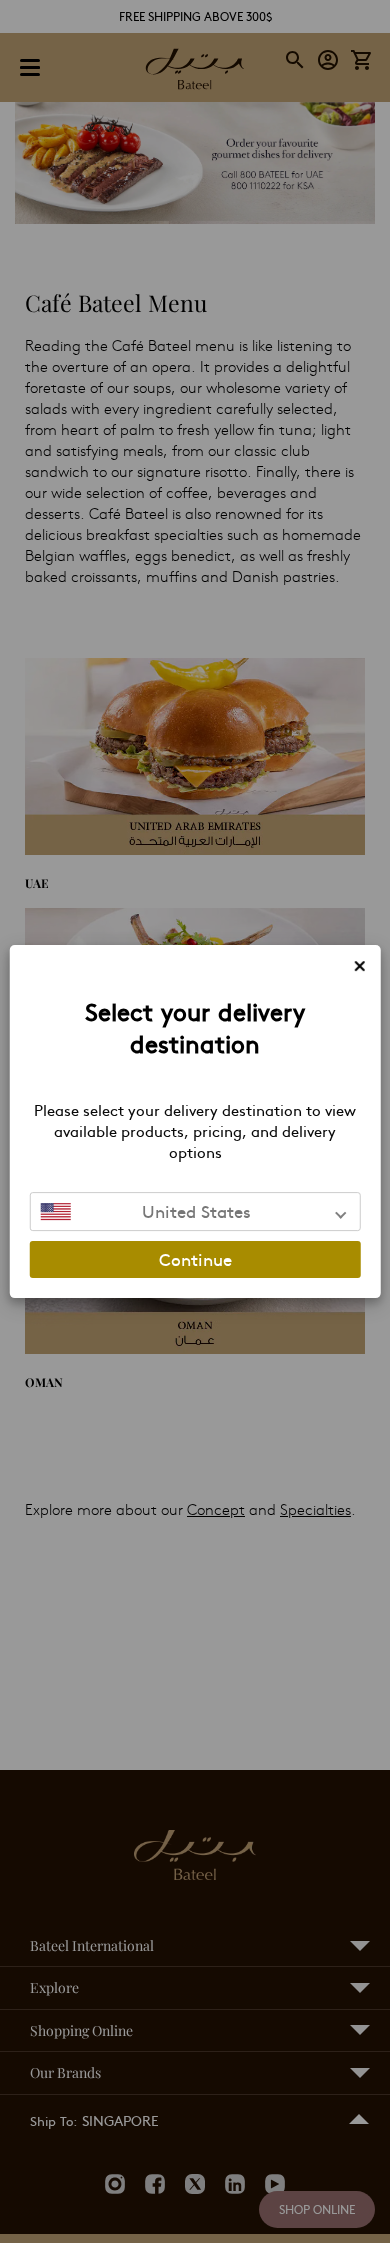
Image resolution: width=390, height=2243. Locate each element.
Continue (195, 1259)
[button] (195, 1211)
